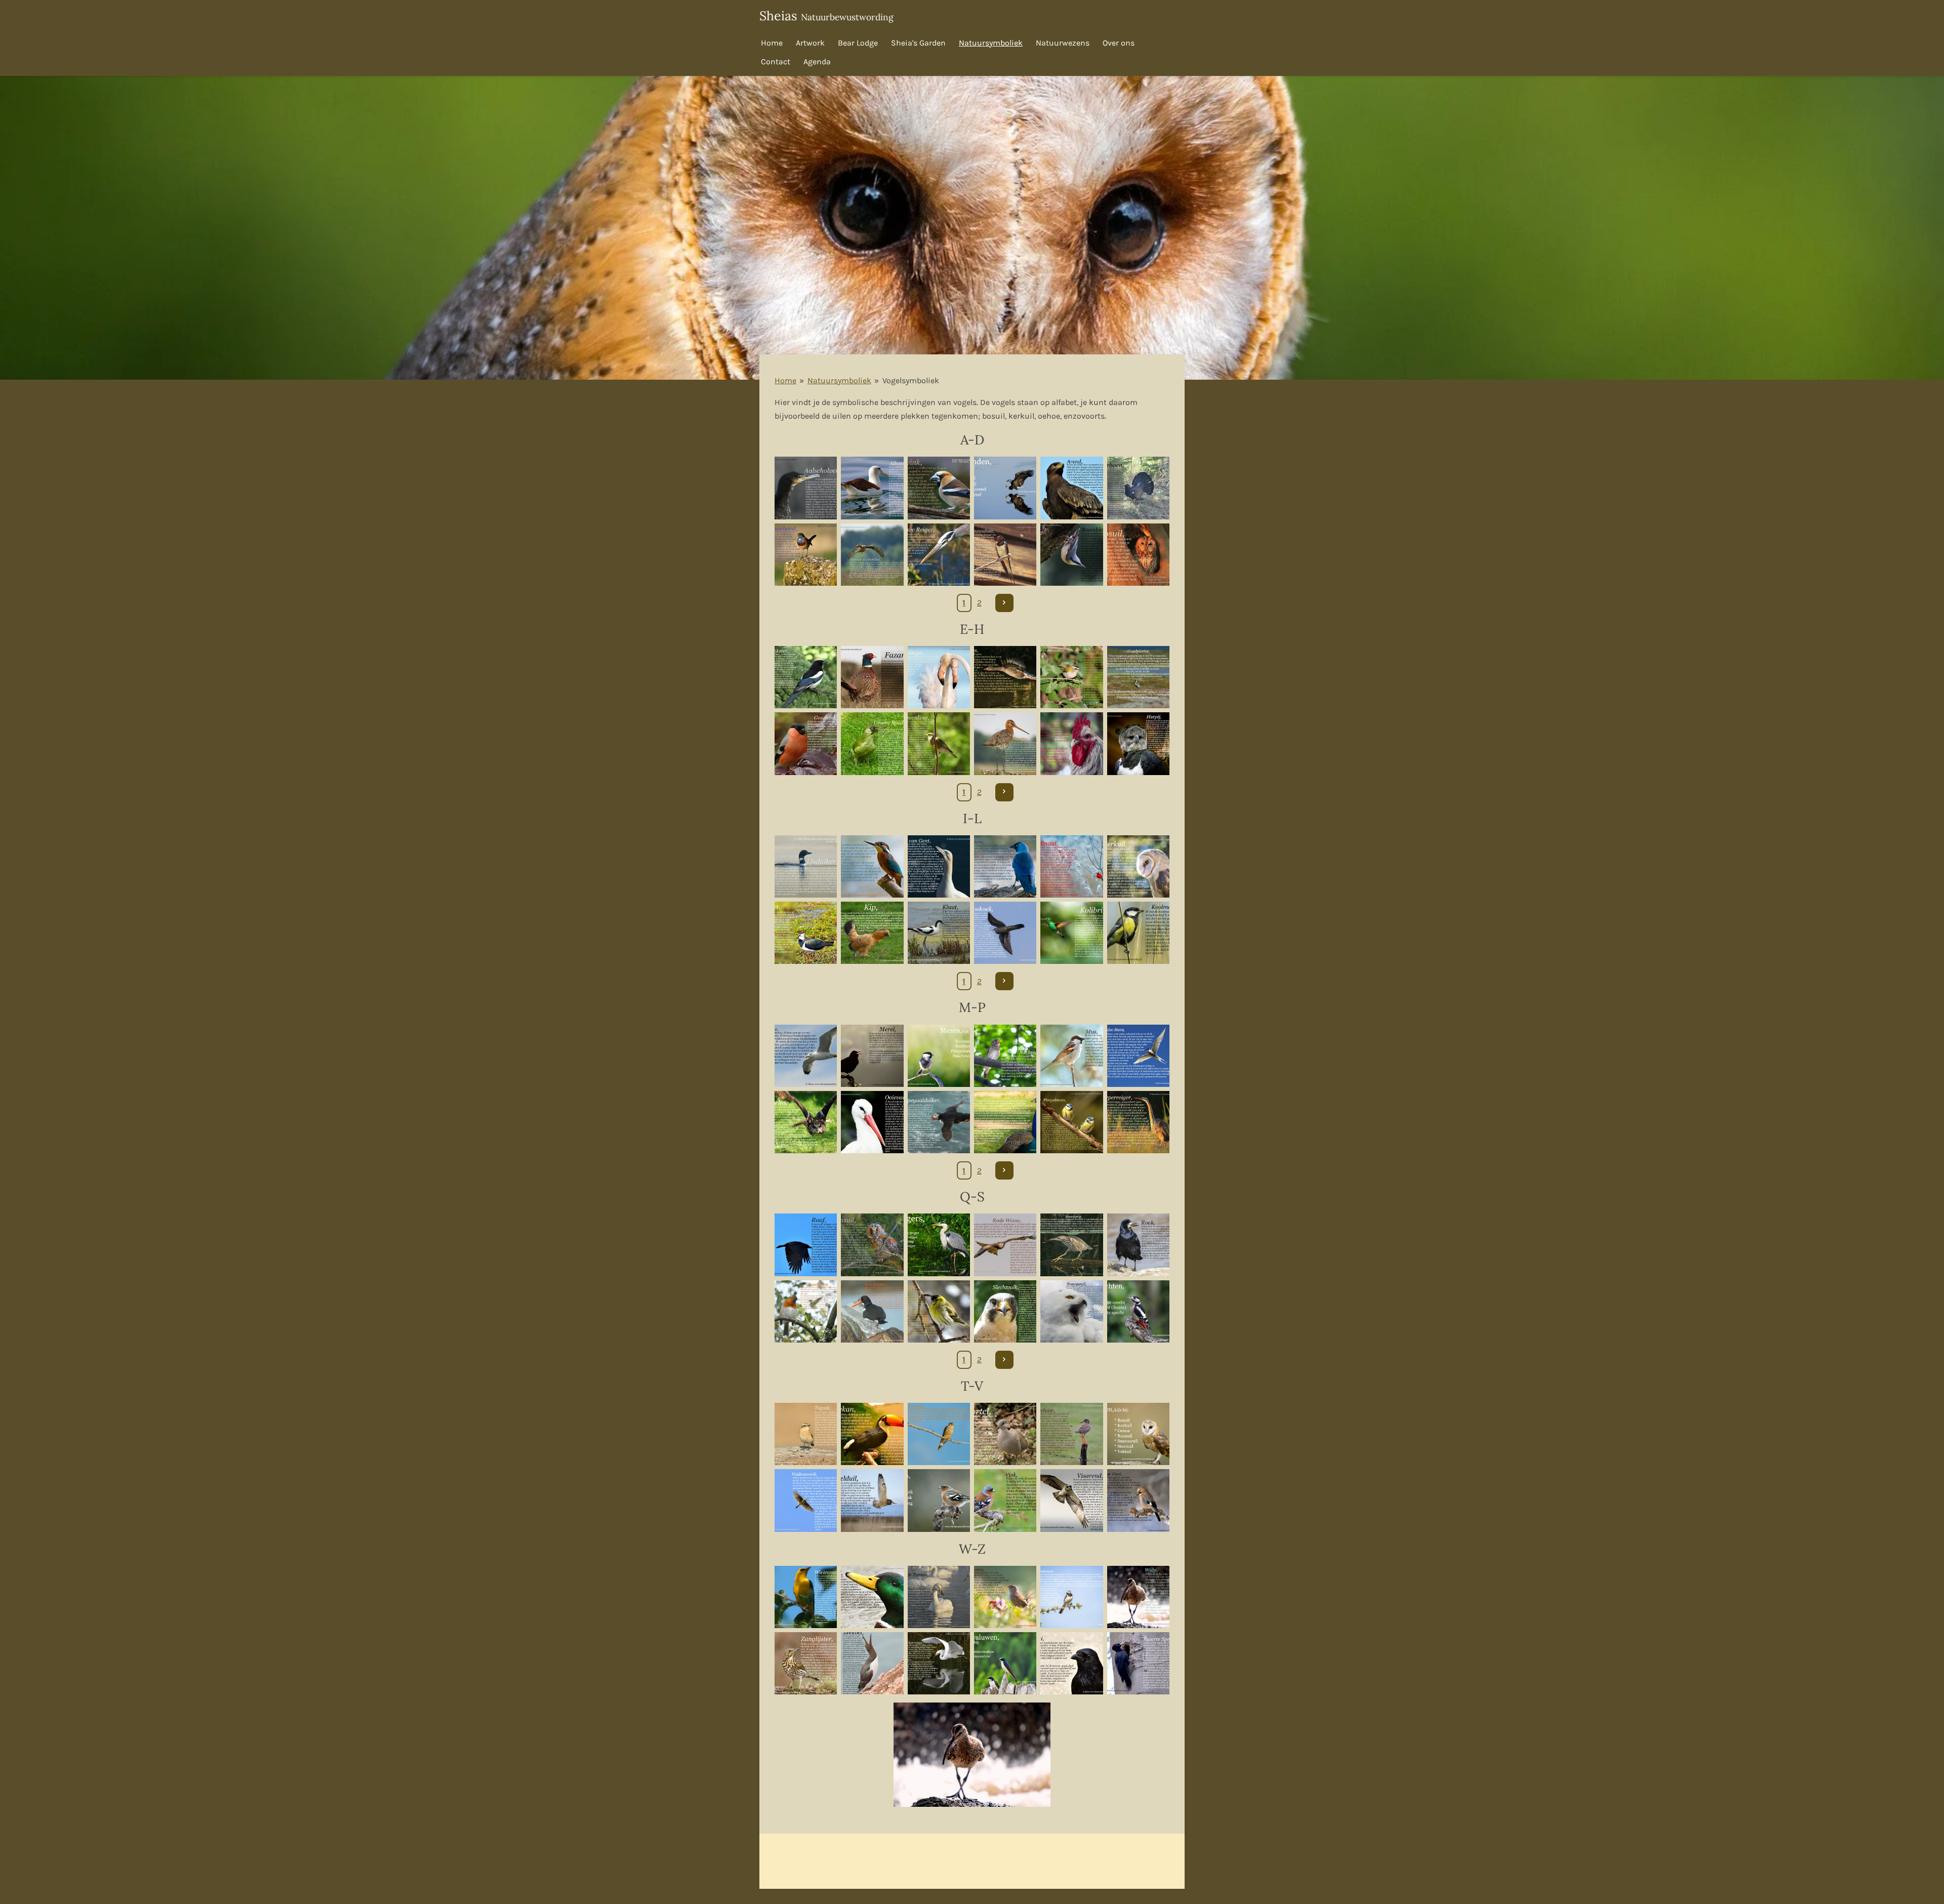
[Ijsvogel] (872, 866)
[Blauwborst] (806, 555)
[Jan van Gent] (939, 866)
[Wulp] (1138, 1597)
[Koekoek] (1005, 933)
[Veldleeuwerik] (806, 1500)
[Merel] (872, 1056)
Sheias (826, 16)
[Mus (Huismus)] (1071, 1056)
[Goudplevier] (1138, 677)
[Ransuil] (872, 1245)
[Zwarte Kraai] (1071, 1663)
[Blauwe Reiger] (939, 555)
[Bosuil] (1138, 555)
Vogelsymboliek (911, 380)
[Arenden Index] (1005, 488)
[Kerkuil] (1138, 866)
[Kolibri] (1071, 933)
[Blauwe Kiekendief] (872, 555)
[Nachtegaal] (1005, 1056)
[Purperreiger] (1138, 1122)
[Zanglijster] (806, 1663)
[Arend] (1071, 488)
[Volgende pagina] (1004, 603)
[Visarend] (1071, 1500)
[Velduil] (872, 1500)
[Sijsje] (939, 1311)
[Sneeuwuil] (1071, 1311)
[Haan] (1071, 743)
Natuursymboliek (839, 380)
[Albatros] (872, 488)
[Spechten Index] (1138, 1311)
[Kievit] (806, 933)
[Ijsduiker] (806, 866)
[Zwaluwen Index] (1005, 1663)
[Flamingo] (939, 677)
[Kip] (872, 933)
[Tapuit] (806, 1434)
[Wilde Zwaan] (939, 1597)
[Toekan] (872, 1434)
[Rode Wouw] (1005, 1245)
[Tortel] (1005, 1434)
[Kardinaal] (1071, 866)
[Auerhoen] (1138, 488)
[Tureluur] (1071, 1434)
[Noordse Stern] (1138, 1056)
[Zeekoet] (872, 1663)
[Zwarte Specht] (1138, 1663)
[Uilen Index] (1138, 1434)
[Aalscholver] (806, 488)
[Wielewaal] (806, 1597)
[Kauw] (1005, 866)
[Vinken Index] (939, 1500)
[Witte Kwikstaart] (1071, 1597)
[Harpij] (1138, 743)
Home (785, 380)
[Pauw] (1005, 1122)
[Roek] (1138, 1245)
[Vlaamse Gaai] (1138, 1500)
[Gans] (1005, 677)
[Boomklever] (1071, 555)
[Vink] (1005, 1500)
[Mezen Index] (939, 1056)
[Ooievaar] (872, 1122)
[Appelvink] (939, 488)
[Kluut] (939, 933)
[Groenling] (939, 743)
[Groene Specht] (872, 743)
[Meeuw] (806, 1056)
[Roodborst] (806, 1311)
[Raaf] (806, 1245)
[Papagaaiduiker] (939, 1122)
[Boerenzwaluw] (1005, 555)
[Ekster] (806, 677)
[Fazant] (872, 677)
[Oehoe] (806, 1122)
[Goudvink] (806, 743)
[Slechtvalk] (1005, 1311)
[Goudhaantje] (1071, 677)
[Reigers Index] (939, 1245)
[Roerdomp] (1071, 1245)
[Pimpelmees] (1071, 1122)
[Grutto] (1005, 743)
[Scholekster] (872, 1311)
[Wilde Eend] (872, 1597)
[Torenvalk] (939, 1434)
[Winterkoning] (1005, 1597)
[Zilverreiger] (939, 1663)
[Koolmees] (1138, 933)
